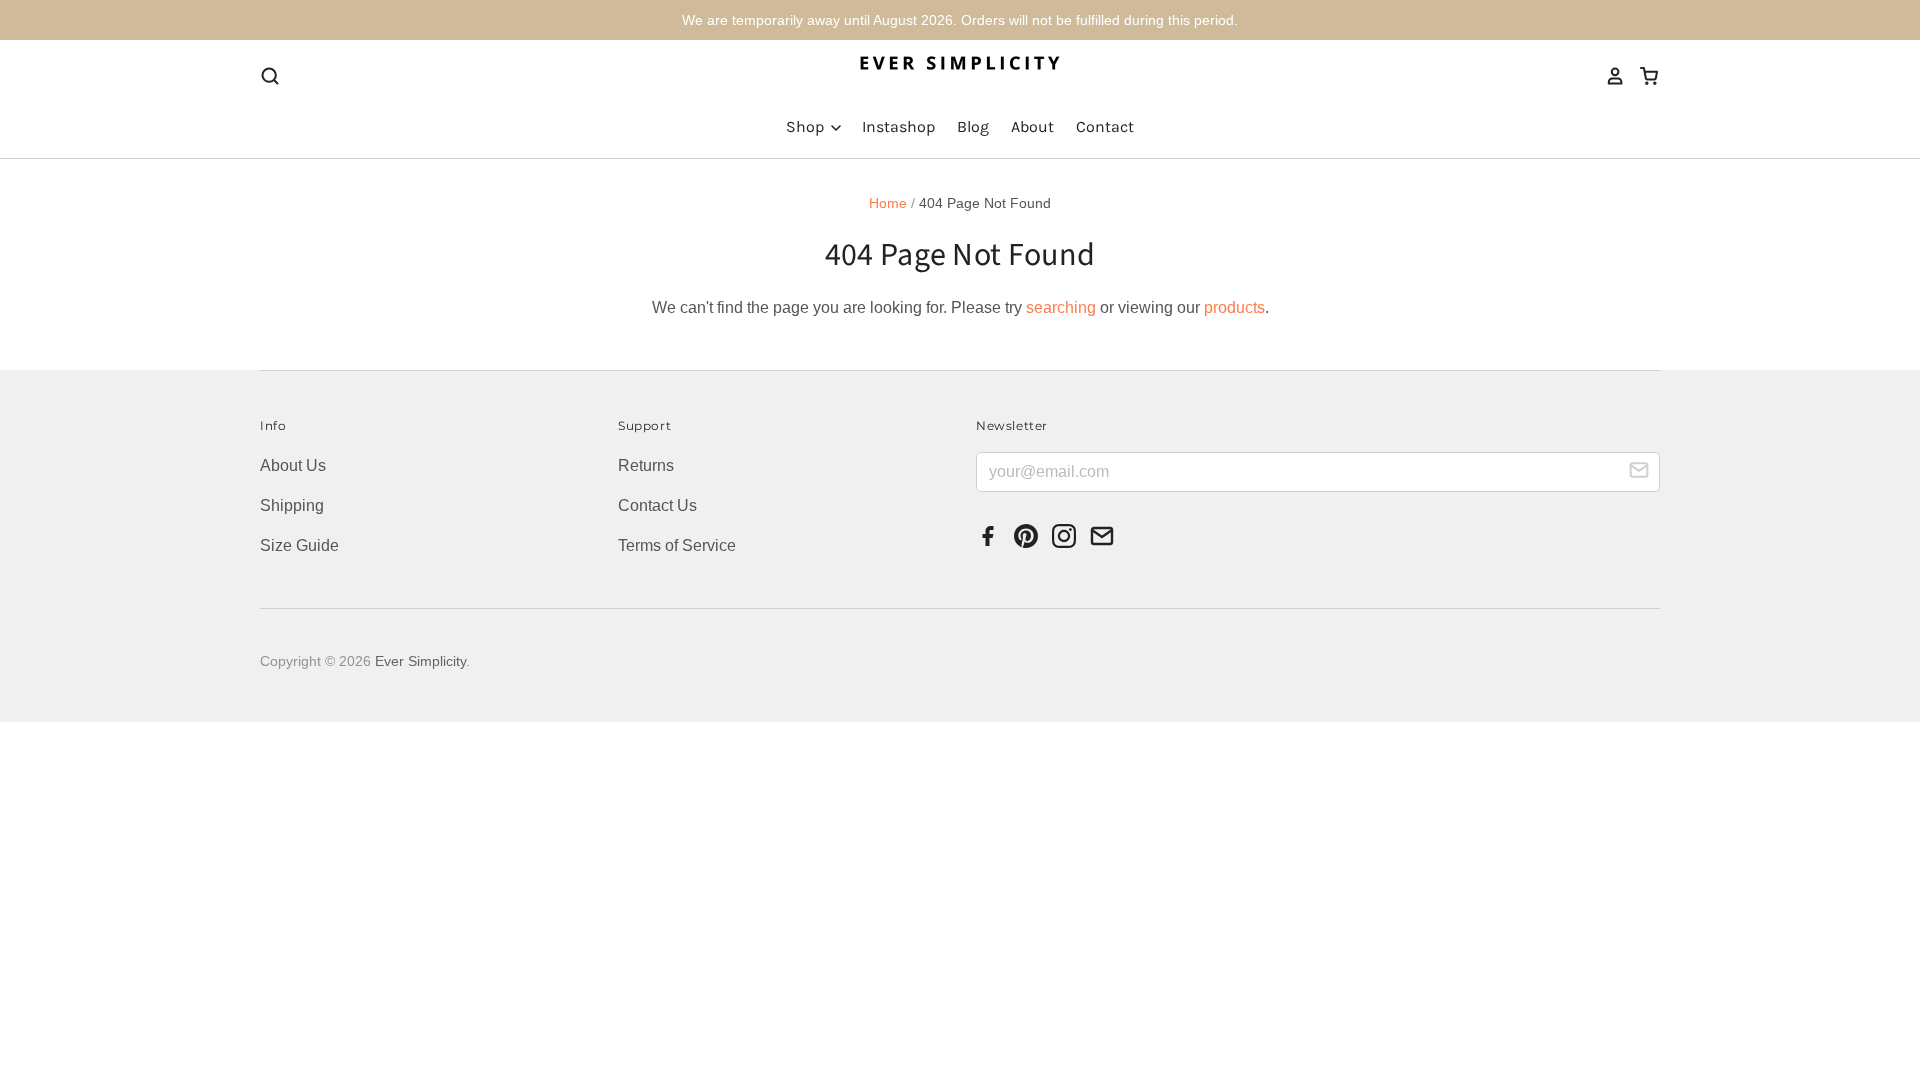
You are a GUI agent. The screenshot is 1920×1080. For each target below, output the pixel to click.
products (1234, 307)
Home (888, 203)
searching (1061, 307)
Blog (973, 126)
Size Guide (299, 545)
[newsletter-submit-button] (1639, 473)
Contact (1105, 126)
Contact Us (657, 505)
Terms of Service (677, 545)
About (1032, 126)
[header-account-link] (1609, 76)
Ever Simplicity (420, 661)
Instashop (898, 126)
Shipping (292, 505)
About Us (293, 465)
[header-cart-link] (1642, 76)
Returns (646, 465)
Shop (807, 126)
